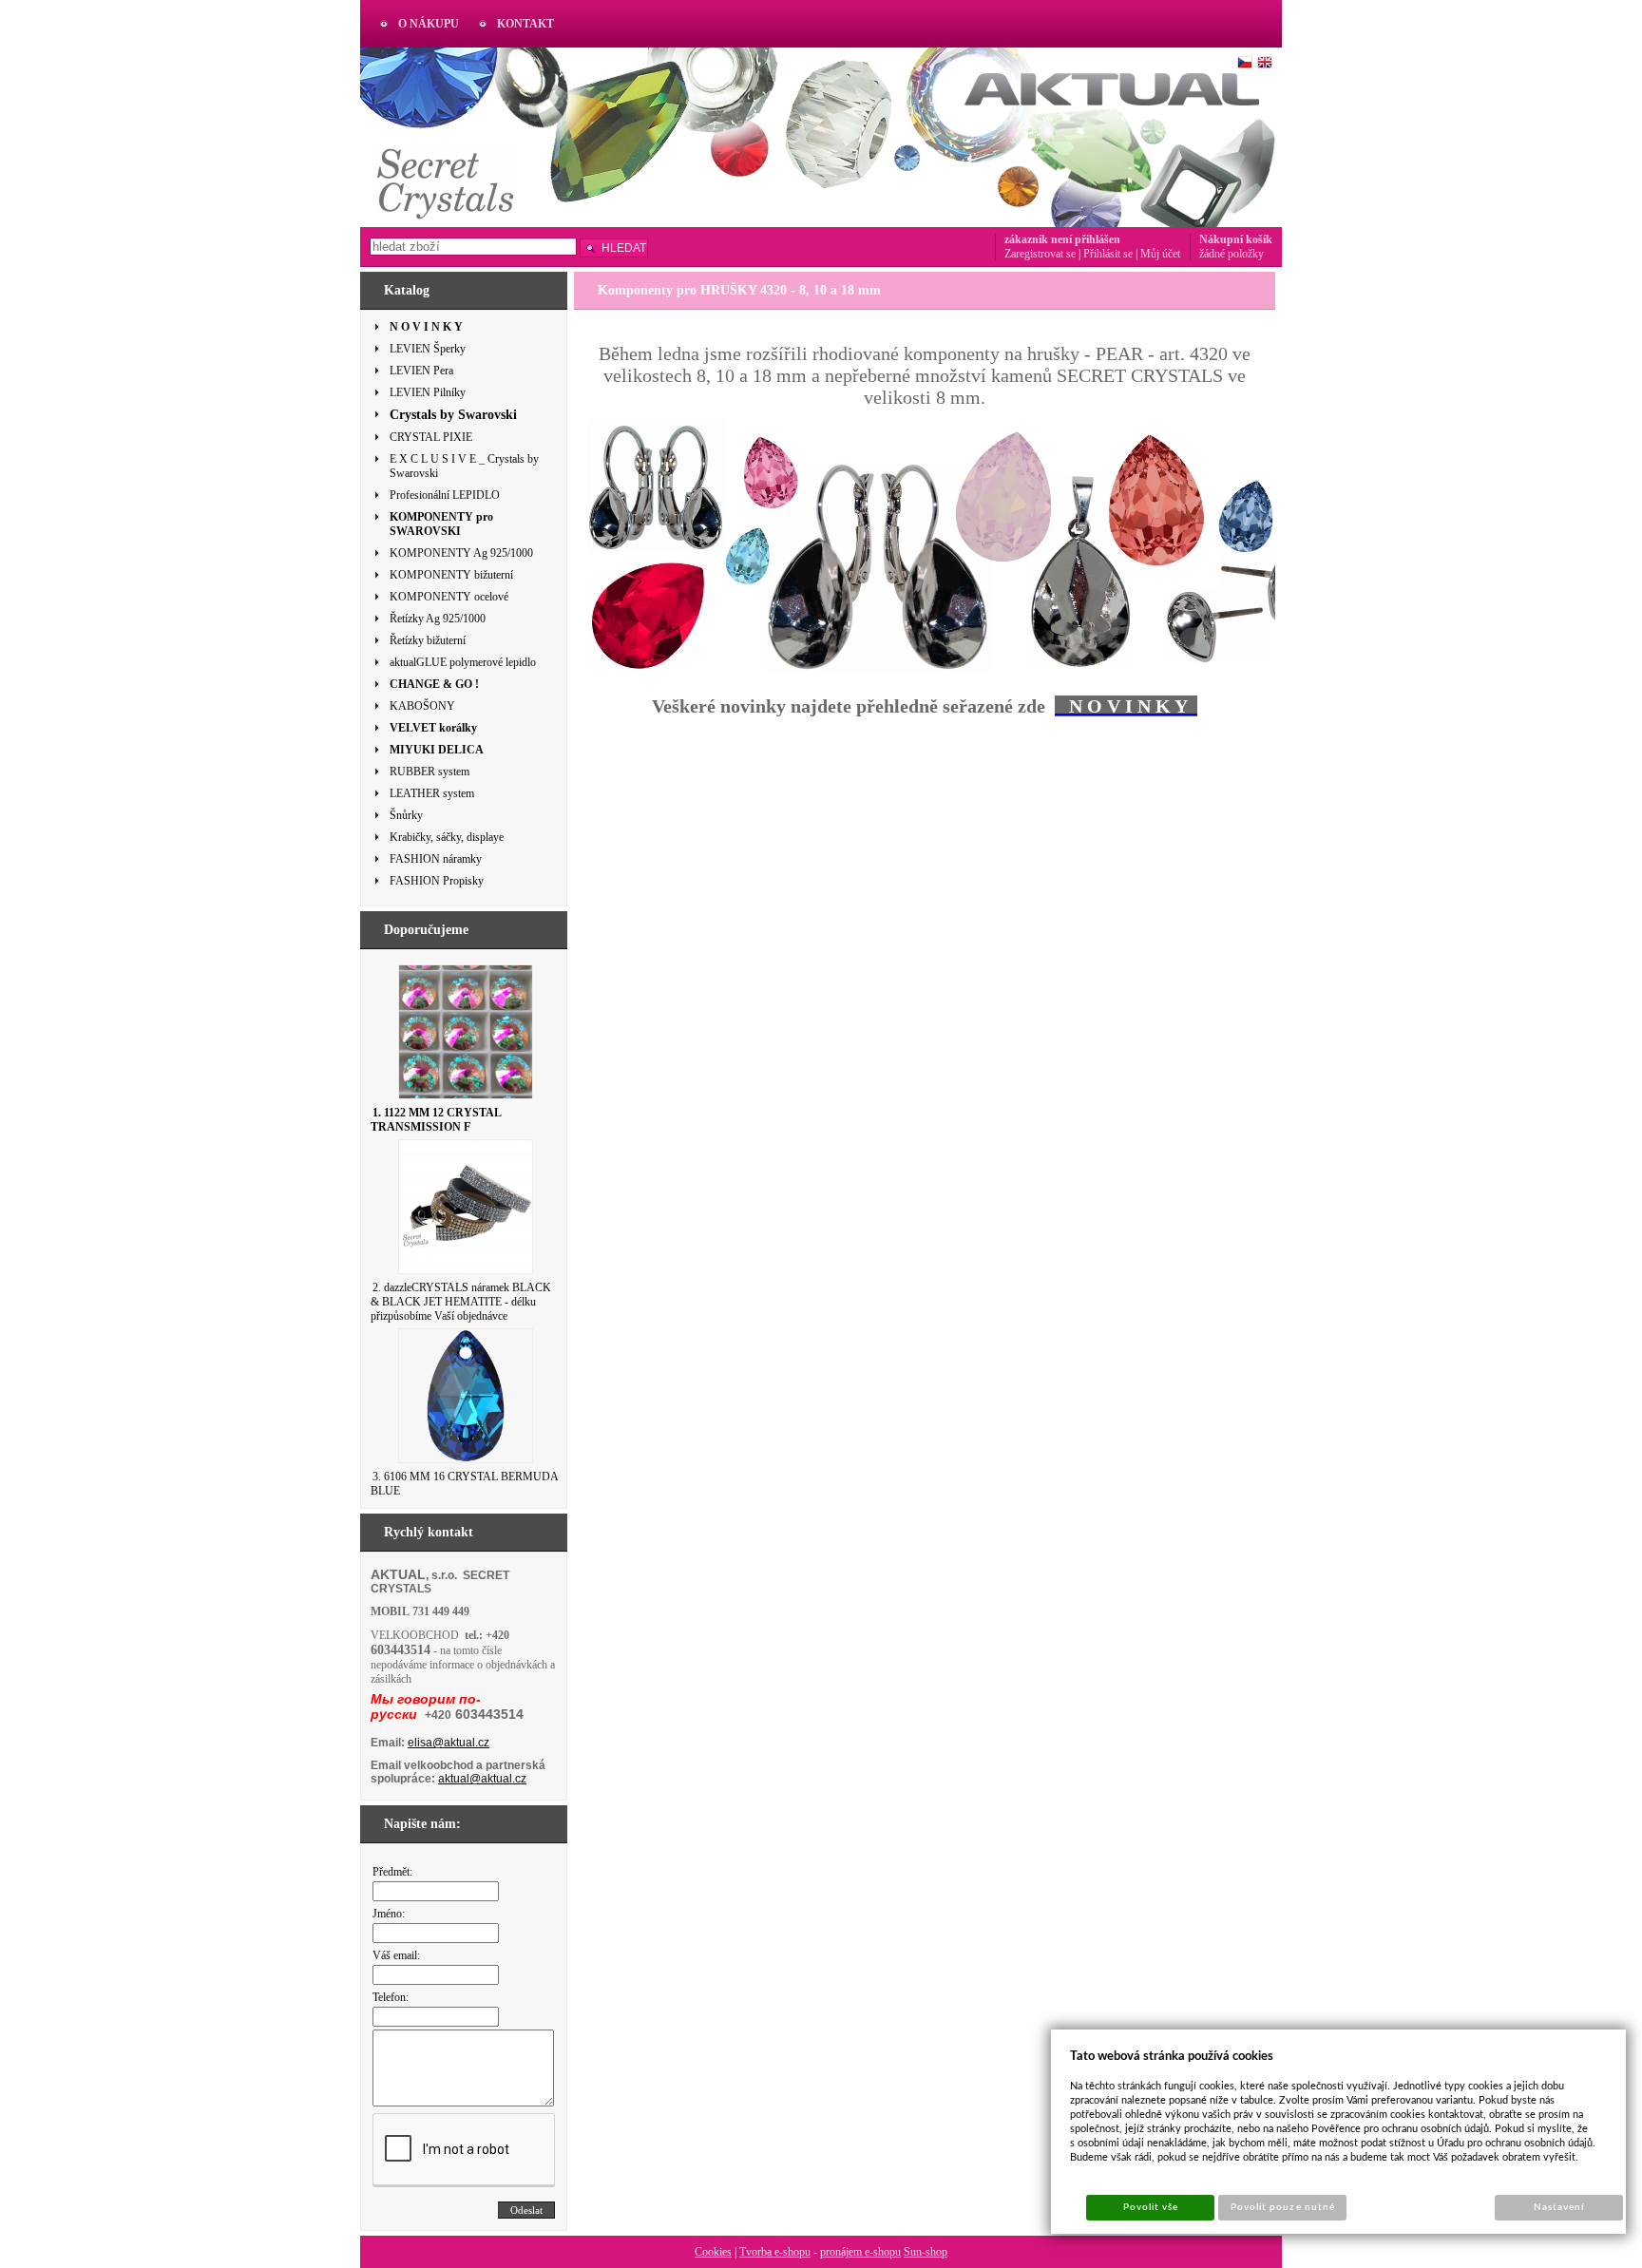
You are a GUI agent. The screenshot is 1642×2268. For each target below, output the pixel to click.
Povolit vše (1151, 2207)
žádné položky (1231, 254)
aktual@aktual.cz (482, 1779)
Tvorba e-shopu (775, 2252)
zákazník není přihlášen (1062, 239)
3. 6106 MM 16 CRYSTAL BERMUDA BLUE (464, 1484)
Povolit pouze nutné (1283, 2207)
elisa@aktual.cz (449, 1743)
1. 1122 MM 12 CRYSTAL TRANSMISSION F (436, 1120)
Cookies (713, 2252)
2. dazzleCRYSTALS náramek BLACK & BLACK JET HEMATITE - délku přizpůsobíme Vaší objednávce (461, 1302)
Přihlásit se (1108, 254)
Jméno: (389, 1914)
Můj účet (1160, 254)
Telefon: (391, 1997)
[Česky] (1245, 63)
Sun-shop (926, 2252)
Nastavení (1559, 2207)
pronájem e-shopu (860, 2252)
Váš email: (396, 1955)
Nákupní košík (1236, 239)
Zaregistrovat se (1040, 254)
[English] (1265, 63)
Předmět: (392, 1872)
